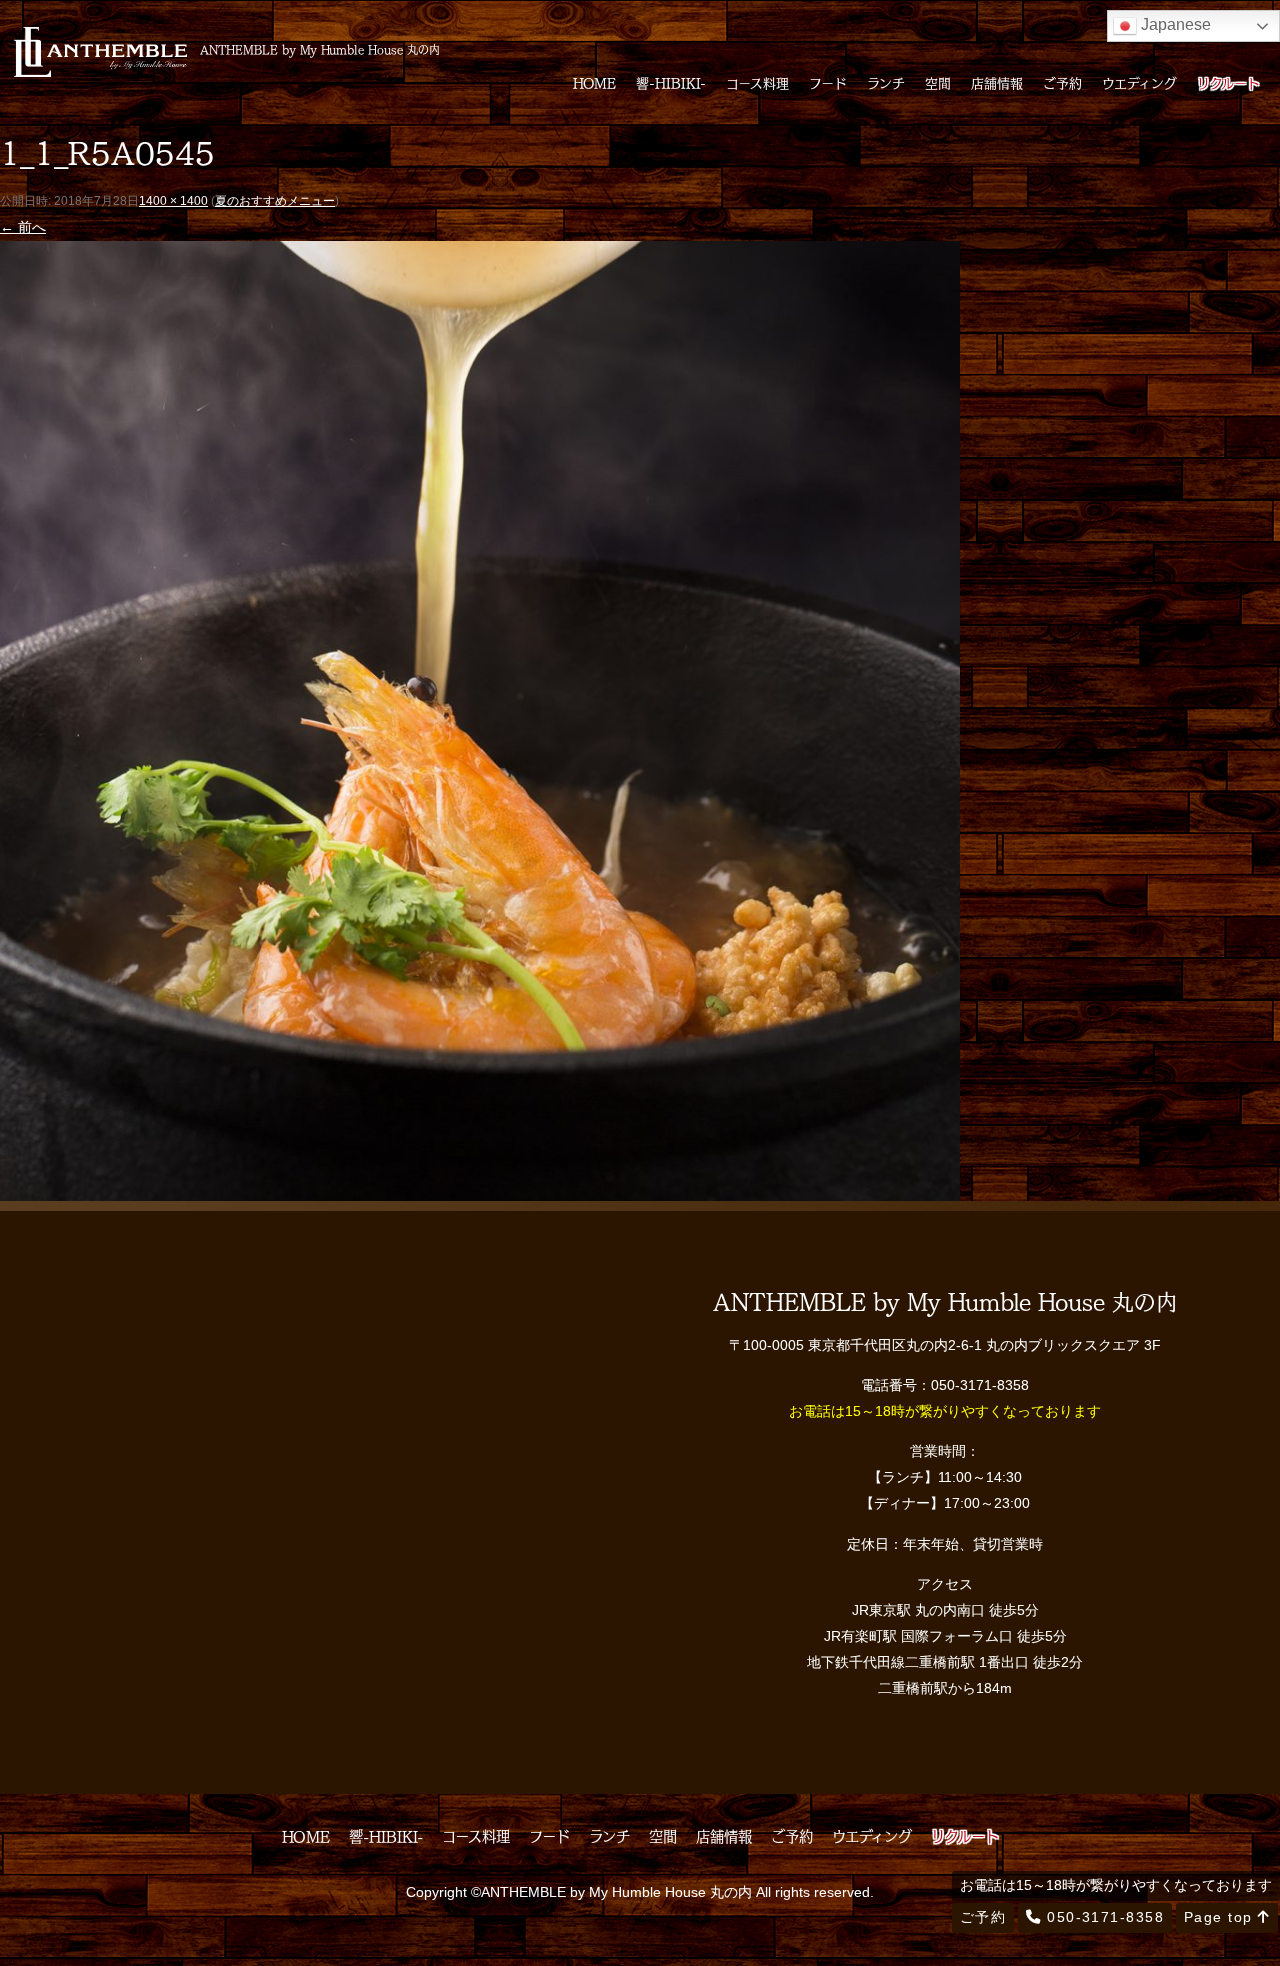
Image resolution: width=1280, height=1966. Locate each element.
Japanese (1174, 24)
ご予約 (1062, 82)
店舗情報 (997, 82)
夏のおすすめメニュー (275, 201)
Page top (1221, 1917)
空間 (938, 82)
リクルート (1228, 82)
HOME (594, 82)
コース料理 (757, 82)
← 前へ (23, 227)
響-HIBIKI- (671, 82)
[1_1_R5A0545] (480, 1187)
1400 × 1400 (173, 201)
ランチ (886, 82)
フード (828, 82)
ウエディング (1139, 82)
